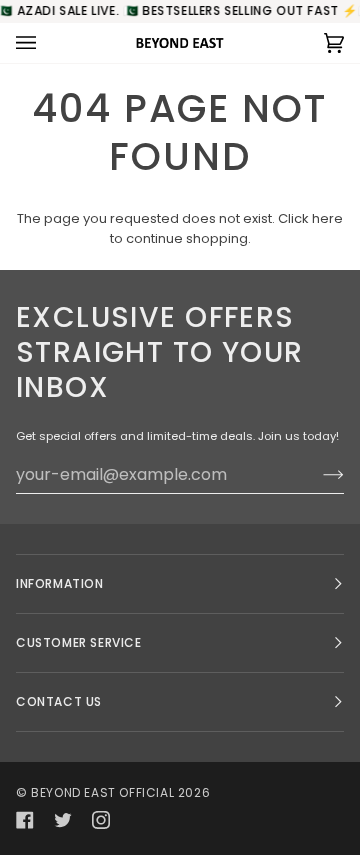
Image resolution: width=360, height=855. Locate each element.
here (327, 218)
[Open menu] (46, 43)
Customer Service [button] (79, 642)
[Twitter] (63, 820)
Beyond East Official (102, 792)
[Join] (317, 475)
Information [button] (60, 583)
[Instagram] (101, 820)
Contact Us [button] (59, 701)
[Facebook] (25, 820)
